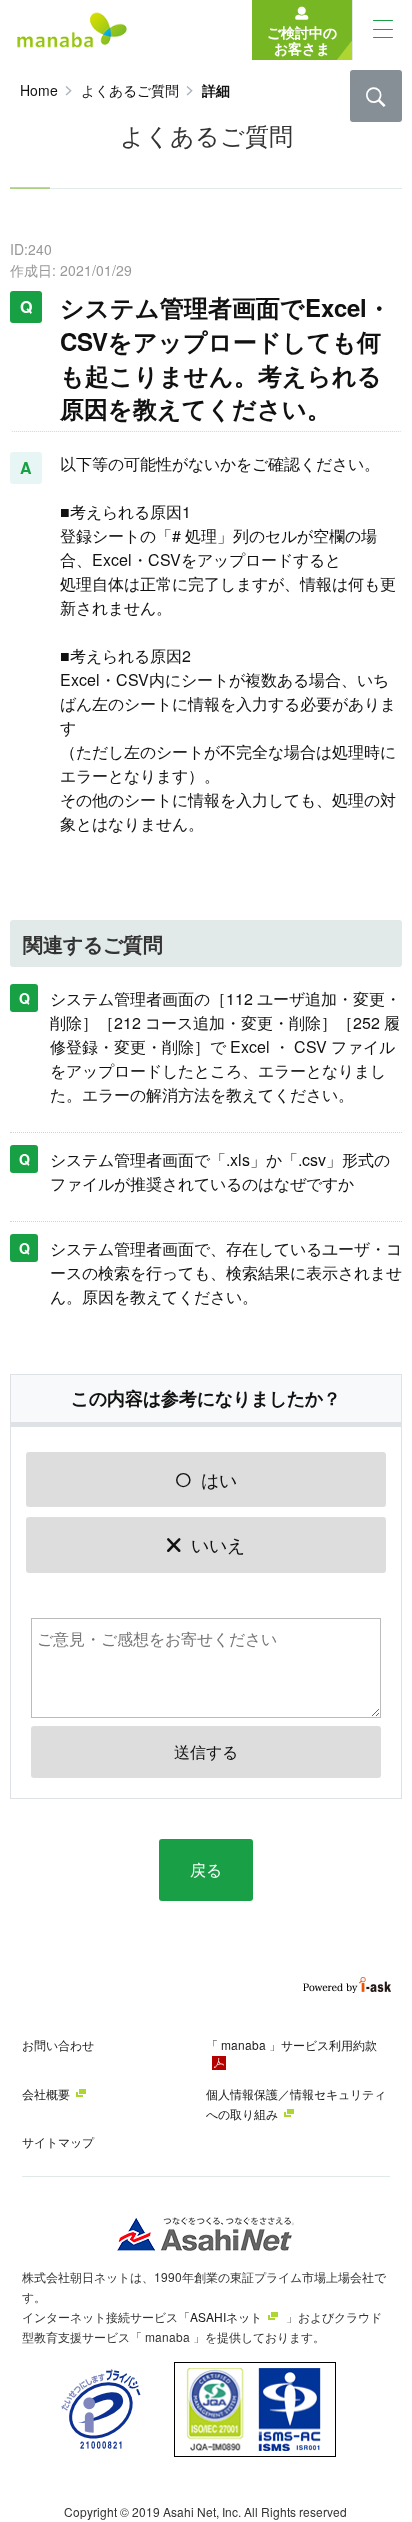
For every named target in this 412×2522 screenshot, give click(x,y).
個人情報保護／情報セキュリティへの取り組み (296, 2103)
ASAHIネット (226, 2316)
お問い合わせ (58, 2044)
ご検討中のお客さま (302, 39)
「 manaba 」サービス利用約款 (291, 2044)
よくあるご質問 (130, 90)
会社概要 (46, 2093)
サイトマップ (58, 2141)
